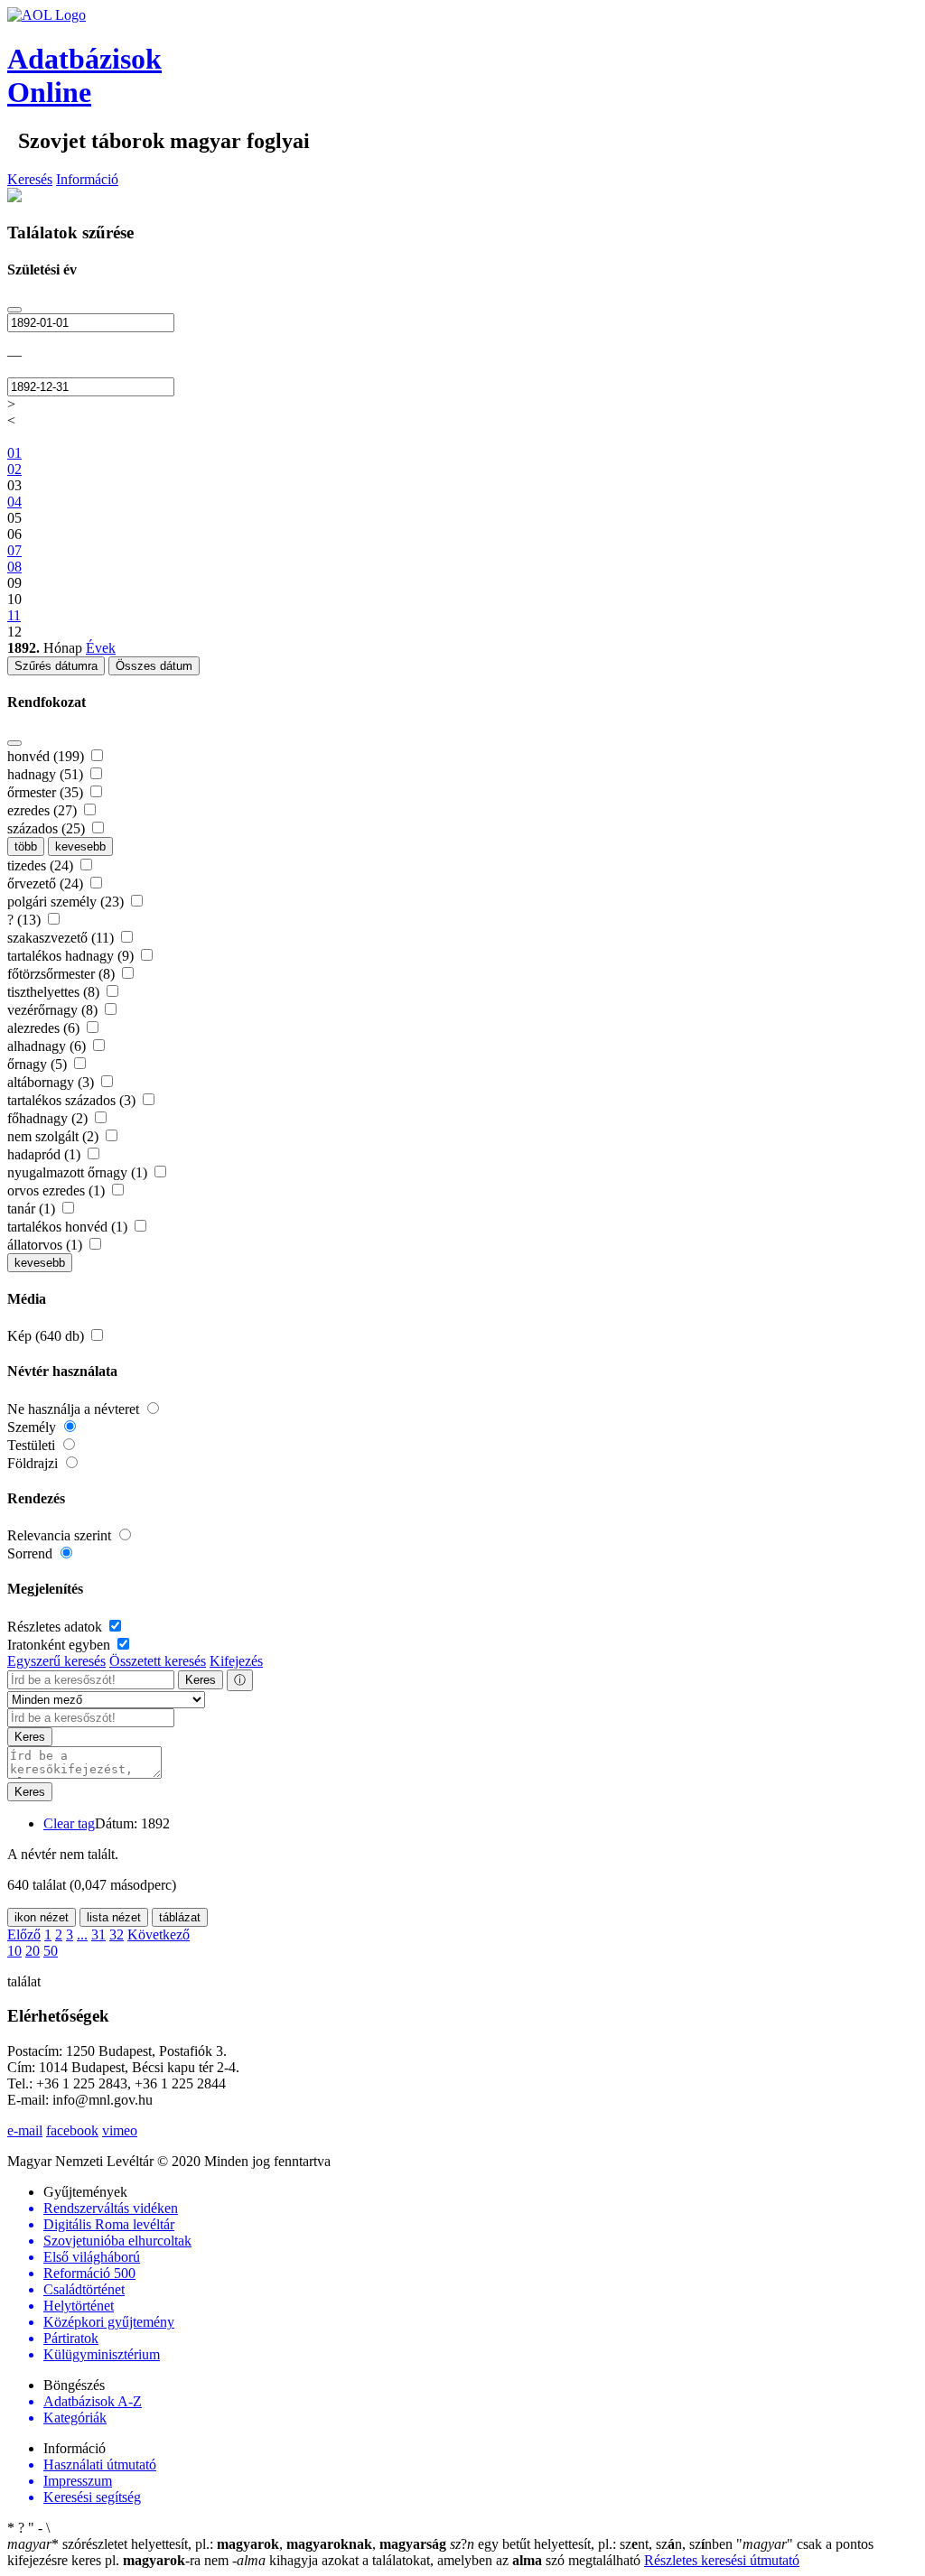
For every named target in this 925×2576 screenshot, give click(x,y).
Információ (87, 179)
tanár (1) (33, 1209)
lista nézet (114, 1917)
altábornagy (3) (52, 1082)
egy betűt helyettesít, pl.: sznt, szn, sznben (593, 2544)
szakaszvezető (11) (62, 938)
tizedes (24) (42, 865)
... (82, 1934)
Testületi (33, 1445)
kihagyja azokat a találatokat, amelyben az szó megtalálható (438, 2560)
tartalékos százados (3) (73, 1100)
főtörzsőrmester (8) (63, 974)
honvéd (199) (47, 756)
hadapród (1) (46, 1154)
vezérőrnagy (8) (54, 1010)
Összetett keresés (158, 1661)
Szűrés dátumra (56, 666)
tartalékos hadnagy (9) (72, 956)
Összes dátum (154, 666)
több (26, 846)
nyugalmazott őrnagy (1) (79, 1172)
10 (14, 1951)
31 (98, 1934)
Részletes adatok (56, 1627)
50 (51, 1951)
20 (33, 1951)
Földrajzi (34, 1463)
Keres (201, 1680)
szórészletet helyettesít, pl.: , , (227, 2544)
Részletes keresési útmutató (722, 2560)
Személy (33, 1427)
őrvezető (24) (47, 883)
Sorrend (32, 1553)
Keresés (30, 179)
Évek (101, 648)
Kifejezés (236, 1661)
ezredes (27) (44, 810)
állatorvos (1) (47, 1245)
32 (117, 1934)
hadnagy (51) (47, 774)
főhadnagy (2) (49, 1118)
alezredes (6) (45, 1028)
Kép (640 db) (47, 1336)
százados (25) (48, 828)
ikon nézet (42, 1917)
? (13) (26, 920)
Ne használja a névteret (75, 1409)
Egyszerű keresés (56, 1661)
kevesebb (80, 846)
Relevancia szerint (61, 1535)
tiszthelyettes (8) (55, 992)
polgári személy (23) (67, 902)
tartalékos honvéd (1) (69, 1227)
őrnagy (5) (39, 1064)
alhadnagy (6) (48, 1046)
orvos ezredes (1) (58, 1190)
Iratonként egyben (61, 1645)
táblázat (180, 1917)
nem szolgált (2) (55, 1136)
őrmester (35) (47, 792)
